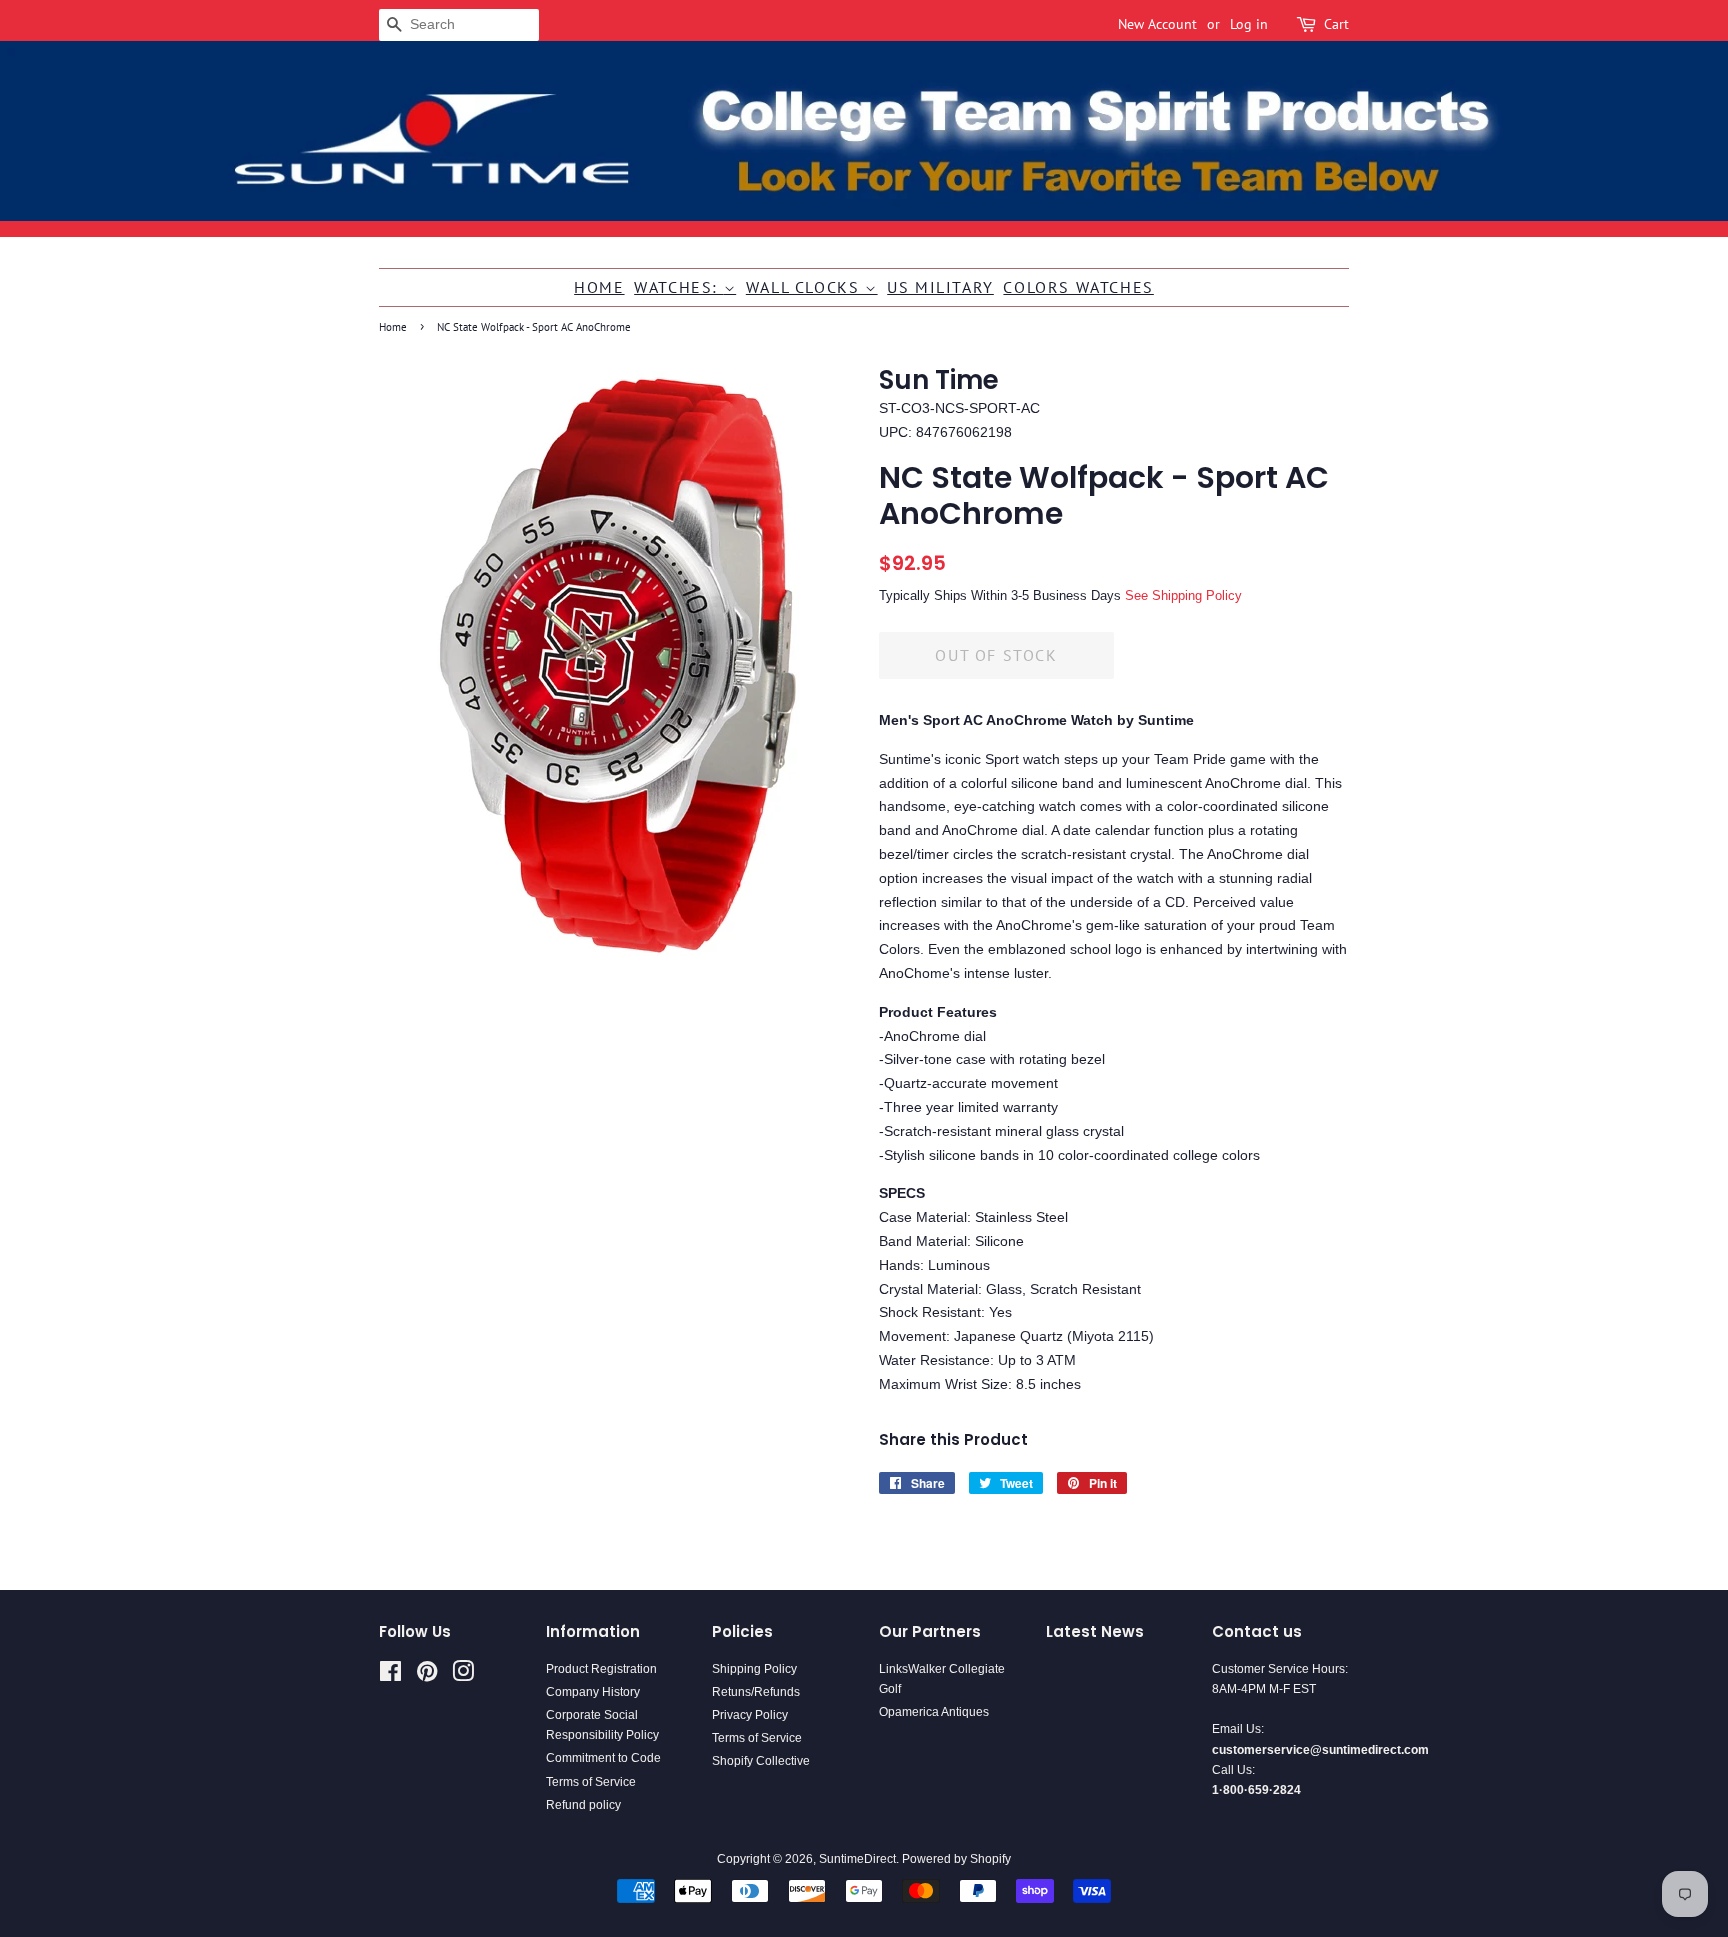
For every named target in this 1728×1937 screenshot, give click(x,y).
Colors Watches (1078, 287)
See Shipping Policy (1183, 595)
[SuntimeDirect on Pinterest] (427, 1676)
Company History (593, 1692)
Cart (1336, 24)
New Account (1157, 24)
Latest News (1095, 1631)
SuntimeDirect (857, 1859)
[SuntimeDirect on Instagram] (463, 1676)
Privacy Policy (750, 1715)
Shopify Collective (761, 1761)
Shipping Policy (754, 1669)
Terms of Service (591, 1782)
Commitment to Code (603, 1758)
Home (599, 287)
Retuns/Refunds (756, 1692)
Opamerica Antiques (934, 1712)
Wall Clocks (805, 287)
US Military (940, 287)
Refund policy (583, 1805)
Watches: (678, 287)
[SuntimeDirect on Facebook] (390, 1676)
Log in (1249, 24)
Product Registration (601, 1669)
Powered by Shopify (956, 1859)
